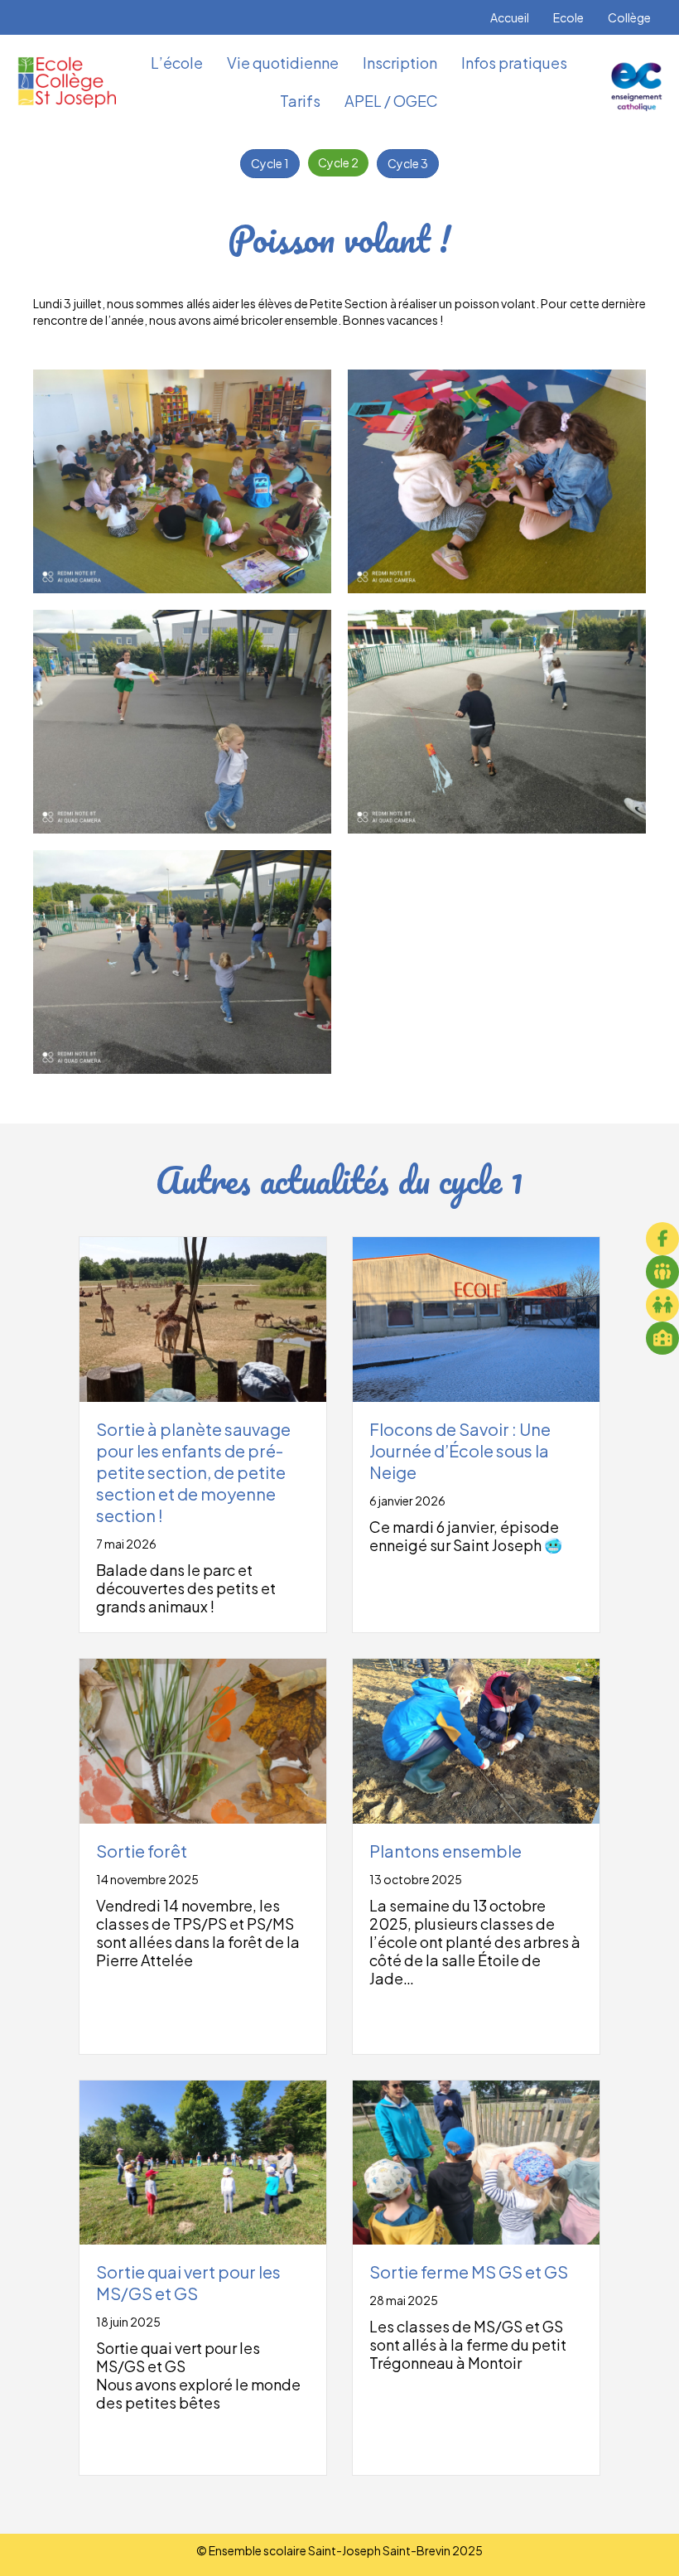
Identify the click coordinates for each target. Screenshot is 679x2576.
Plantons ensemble (445, 1851)
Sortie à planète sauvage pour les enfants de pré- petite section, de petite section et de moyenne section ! (193, 1472)
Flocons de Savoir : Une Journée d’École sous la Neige (460, 1450)
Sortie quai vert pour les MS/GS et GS (188, 2282)
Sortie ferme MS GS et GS (469, 2272)
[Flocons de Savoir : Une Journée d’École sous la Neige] (476, 1317)
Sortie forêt (142, 1851)
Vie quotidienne (283, 63)
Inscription (400, 63)
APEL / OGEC (391, 101)
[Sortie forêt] (203, 1739)
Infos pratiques (514, 63)
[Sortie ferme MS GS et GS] (476, 2161)
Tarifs (300, 101)
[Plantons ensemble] (476, 1739)
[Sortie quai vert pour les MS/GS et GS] (203, 2161)
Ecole (568, 17)
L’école (177, 63)
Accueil (510, 17)
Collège (629, 17)
